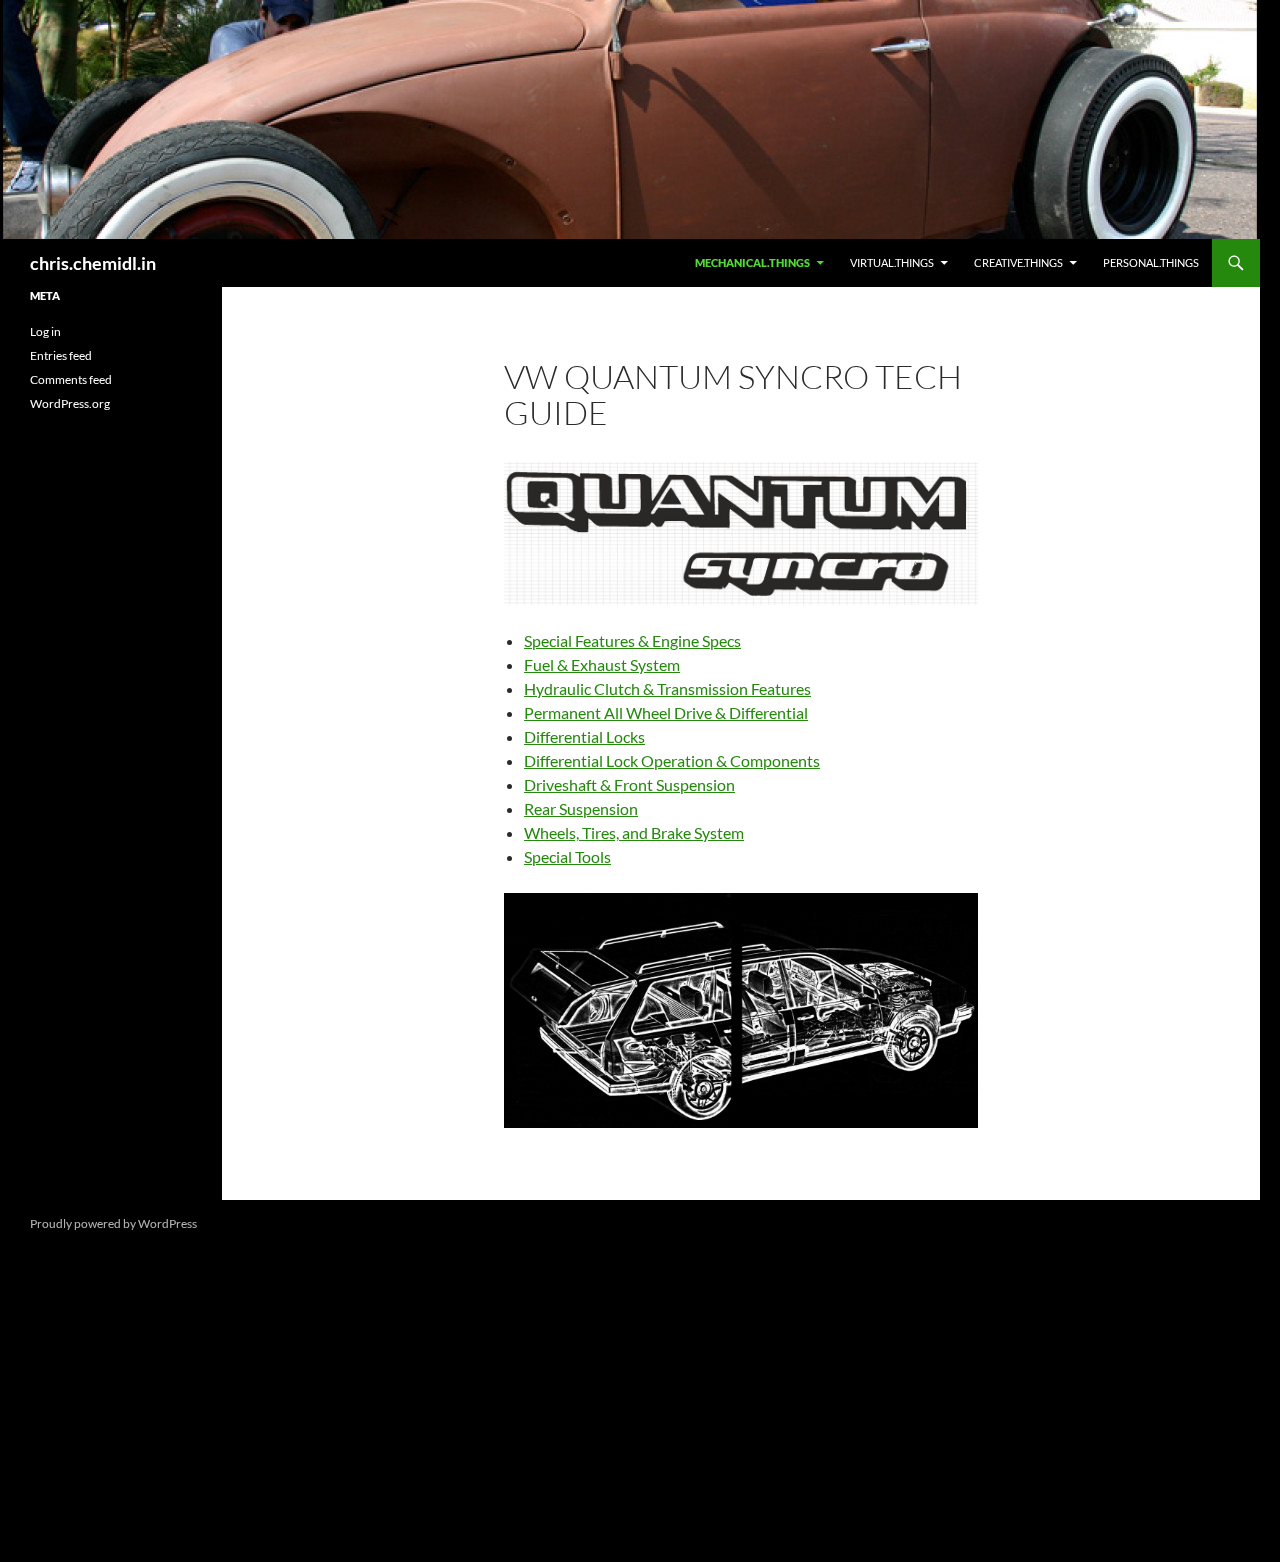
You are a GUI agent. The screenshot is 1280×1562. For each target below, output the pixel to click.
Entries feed (61, 355)
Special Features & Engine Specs (632, 640)
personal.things (1151, 262)
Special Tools (567, 856)
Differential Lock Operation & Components (672, 760)
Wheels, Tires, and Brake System (634, 832)
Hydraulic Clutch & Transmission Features (667, 688)
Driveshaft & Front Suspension (629, 784)
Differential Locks (584, 736)
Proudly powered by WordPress (113, 1223)
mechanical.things (752, 262)
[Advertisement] (111, 761)
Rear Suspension (581, 808)
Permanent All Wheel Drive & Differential (666, 712)
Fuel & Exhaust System (602, 664)
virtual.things (892, 262)
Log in (45, 331)
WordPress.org (70, 403)
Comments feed (71, 379)
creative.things (1018, 262)
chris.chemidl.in (93, 263)
